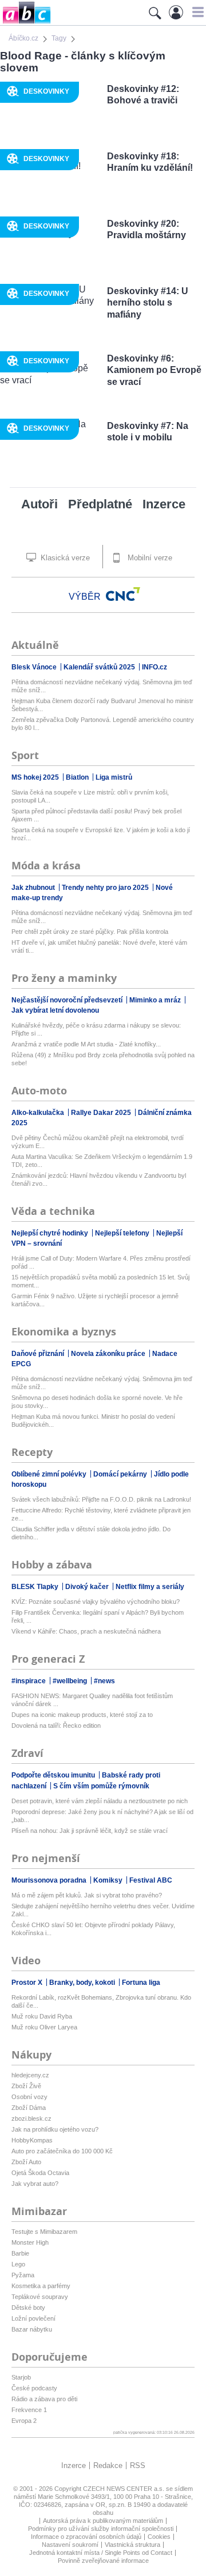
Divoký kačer (88, 1587)
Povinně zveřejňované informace (103, 2561)
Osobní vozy (29, 2097)
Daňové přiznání (39, 1354)
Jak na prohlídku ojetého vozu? (55, 2129)
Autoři (39, 504)
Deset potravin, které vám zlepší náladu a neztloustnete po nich (100, 1801)
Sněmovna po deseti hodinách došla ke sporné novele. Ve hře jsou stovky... (97, 1402)
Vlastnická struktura (132, 2545)
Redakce (108, 2465)
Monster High (30, 2242)
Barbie (20, 2253)
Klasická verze (64, 558)
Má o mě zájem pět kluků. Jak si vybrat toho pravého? (87, 1895)
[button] (197, 12)
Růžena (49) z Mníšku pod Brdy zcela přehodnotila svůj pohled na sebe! (103, 1059)
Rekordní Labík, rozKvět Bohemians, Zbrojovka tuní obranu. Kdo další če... (101, 2001)
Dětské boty (28, 2308)
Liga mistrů (114, 777)
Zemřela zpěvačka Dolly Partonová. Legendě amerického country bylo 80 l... (103, 724)
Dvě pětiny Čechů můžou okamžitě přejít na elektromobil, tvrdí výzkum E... (98, 1142)
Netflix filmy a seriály (150, 1587)
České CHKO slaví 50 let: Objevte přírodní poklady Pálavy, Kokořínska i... (93, 1929)
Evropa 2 (24, 2421)
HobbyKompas (32, 2140)
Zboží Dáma (29, 2108)
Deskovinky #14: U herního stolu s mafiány (148, 303)
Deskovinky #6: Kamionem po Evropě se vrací (154, 370)
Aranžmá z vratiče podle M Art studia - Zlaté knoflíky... (86, 1044)
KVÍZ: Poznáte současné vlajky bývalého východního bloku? (96, 1602)
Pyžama (23, 2275)
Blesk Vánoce (35, 667)
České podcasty (34, 2388)
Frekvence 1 (29, 2410)
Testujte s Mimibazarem (44, 2232)
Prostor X (28, 1983)
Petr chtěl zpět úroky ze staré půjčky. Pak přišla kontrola (90, 932)
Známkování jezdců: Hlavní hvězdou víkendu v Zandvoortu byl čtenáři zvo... (99, 1179)
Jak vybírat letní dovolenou (55, 1010)
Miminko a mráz (156, 1000)
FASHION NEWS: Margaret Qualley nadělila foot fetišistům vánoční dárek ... (92, 1700)
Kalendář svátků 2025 (100, 667)
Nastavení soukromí (70, 2545)
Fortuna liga (141, 1983)
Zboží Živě (26, 2086)
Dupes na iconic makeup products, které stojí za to (82, 1715)
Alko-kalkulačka (39, 1113)
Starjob (21, 2377)
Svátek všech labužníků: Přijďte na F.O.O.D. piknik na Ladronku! (101, 1499)
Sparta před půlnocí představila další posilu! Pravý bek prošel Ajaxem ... (96, 815)
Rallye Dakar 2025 (102, 1113)
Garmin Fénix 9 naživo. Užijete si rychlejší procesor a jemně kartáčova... (95, 1300)
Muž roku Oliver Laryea (44, 2027)
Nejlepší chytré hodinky (51, 1233)
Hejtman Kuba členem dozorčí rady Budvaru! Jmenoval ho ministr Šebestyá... (102, 705)
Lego (18, 2264)
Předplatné (100, 504)
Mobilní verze (149, 558)
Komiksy (109, 1880)
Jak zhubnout (34, 888)
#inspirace (29, 1681)
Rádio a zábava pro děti (44, 2399)
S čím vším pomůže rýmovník (101, 1786)
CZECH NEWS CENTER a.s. (124, 2489)
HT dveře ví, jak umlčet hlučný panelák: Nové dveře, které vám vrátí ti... (99, 946)
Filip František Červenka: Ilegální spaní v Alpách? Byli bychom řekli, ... (98, 1616)
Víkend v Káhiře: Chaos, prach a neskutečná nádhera (86, 1631)
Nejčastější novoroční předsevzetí (68, 1000)
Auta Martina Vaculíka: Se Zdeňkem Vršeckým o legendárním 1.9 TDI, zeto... (102, 1161)
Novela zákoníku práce (109, 1354)
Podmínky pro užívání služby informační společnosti (101, 2529)
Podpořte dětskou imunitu (54, 1775)
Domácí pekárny (121, 1474)
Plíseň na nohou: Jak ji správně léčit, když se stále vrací (90, 1831)
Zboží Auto (26, 2162)
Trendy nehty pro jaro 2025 (106, 888)
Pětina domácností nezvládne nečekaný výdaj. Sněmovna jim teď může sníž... (102, 686)
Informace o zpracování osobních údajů (86, 2537)
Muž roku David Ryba (42, 2016)
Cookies (159, 2537)
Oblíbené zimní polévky (50, 1474)
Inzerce (164, 504)
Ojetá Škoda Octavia (40, 2173)
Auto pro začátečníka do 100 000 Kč (62, 2151)
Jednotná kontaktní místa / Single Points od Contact (101, 2553)
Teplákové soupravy (40, 2297)
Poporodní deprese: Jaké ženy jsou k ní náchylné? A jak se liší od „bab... (102, 1816)
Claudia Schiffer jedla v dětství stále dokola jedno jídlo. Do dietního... (91, 1533)
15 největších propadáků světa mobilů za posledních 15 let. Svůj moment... (100, 1281)
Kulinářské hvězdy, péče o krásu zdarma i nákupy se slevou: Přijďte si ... (96, 1029)
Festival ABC (151, 1880)
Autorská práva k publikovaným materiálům (103, 2521)
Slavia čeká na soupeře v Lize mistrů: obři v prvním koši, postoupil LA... (90, 796)
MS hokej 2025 (36, 777)
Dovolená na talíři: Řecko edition (56, 1726)
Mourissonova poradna (50, 1880)
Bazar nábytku (32, 2329)
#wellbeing (71, 1681)
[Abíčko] (25, 23)
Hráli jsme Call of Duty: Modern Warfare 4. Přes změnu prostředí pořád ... (101, 1262)
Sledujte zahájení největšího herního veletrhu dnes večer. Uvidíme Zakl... (103, 1910)
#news (104, 1681)
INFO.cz (154, 667)
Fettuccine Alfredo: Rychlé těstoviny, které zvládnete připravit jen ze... (101, 1514)
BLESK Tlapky (36, 1587)
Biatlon (78, 777)
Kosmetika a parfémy (41, 2286)
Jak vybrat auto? (35, 2184)
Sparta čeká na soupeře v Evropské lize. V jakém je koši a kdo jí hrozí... (101, 834)
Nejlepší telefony (123, 1233)
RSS (138, 2465)
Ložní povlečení (33, 2318)
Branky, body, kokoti (83, 1983)
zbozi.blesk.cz (31, 2118)
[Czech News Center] (123, 594)
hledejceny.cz (30, 2075)
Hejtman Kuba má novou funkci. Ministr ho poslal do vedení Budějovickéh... (93, 1421)
